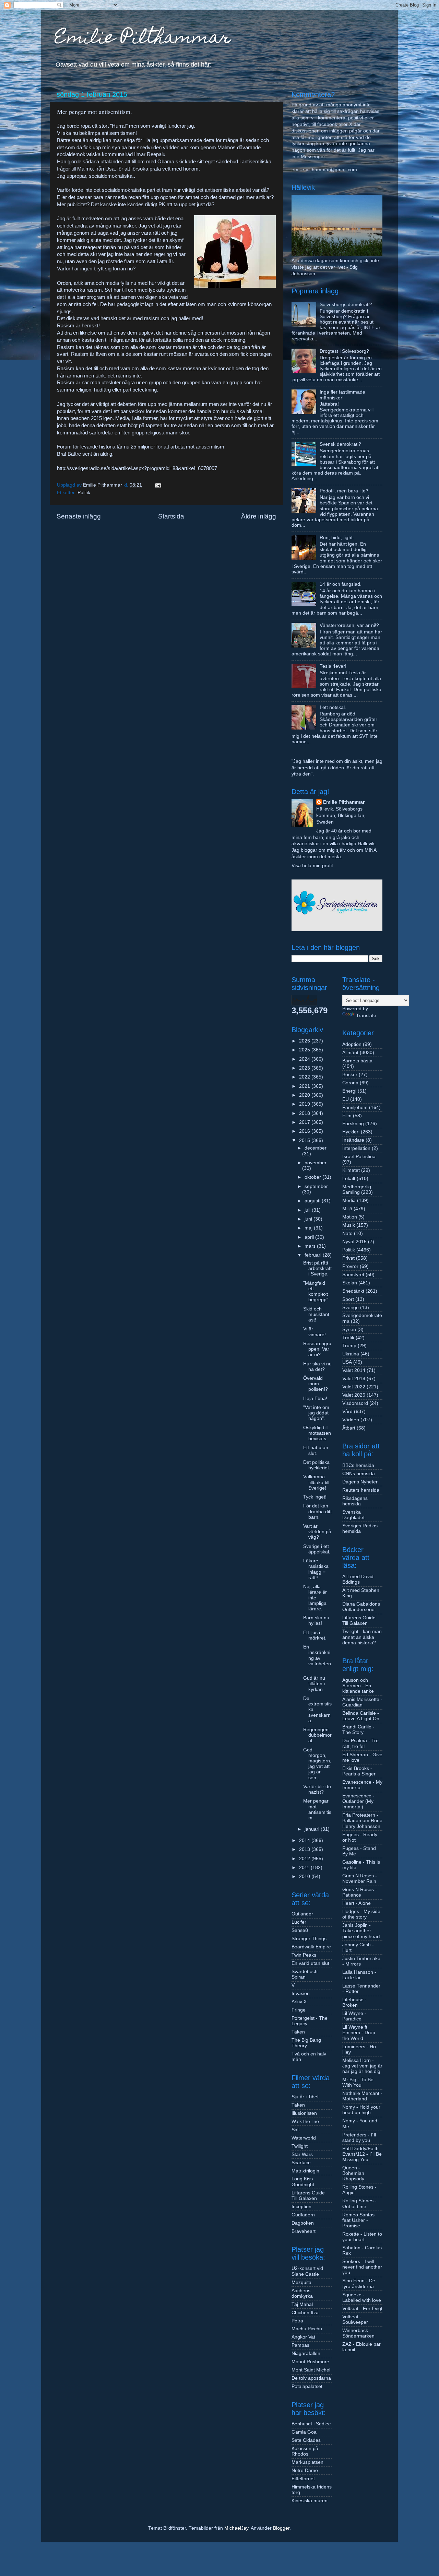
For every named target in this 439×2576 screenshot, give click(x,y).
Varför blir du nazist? (317, 1789)
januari (313, 1829)
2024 (305, 1059)
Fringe (299, 2010)
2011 (305, 1868)
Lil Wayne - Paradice (354, 2016)
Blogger (281, 2528)
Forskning (353, 1124)
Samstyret (353, 1275)
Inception (301, 2207)
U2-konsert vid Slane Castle (307, 2271)
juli (308, 1210)
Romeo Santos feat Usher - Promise (358, 2220)
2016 (305, 1131)
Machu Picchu (307, 2329)
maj (309, 1228)
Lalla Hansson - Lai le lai (359, 1975)
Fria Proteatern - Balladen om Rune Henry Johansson (362, 1821)
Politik (84, 493)
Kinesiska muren (310, 2501)
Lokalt (349, 1179)
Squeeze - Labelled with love (362, 2298)
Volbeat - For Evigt (362, 2309)
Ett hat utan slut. (316, 1450)
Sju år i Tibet (305, 2097)
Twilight (300, 2146)
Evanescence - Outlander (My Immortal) (358, 1801)
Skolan (350, 1283)
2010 (305, 1876)
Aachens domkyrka (302, 2293)
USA (347, 1362)
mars (311, 1246)
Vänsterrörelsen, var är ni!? (349, 625)
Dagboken (303, 2223)
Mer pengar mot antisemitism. (317, 1809)
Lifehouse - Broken (354, 2002)
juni (309, 1219)
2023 (305, 1068)
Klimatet (351, 1170)
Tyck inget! (315, 1497)
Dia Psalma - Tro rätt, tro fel (360, 1743)
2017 (305, 1122)
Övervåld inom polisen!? (316, 1384)
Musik (349, 1225)
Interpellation (356, 1148)
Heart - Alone (357, 1903)
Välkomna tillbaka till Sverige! (316, 1482)
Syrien (349, 1330)
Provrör (350, 1266)
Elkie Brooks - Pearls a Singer (359, 1771)
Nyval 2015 (354, 1242)
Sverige (351, 1308)
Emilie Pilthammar (143, 39)
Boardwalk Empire (311, 1947)
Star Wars (302, 2154)
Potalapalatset (307, 2386)
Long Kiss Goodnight (303, 2182)
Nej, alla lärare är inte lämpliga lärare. (315, 1598)
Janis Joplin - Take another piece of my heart (361, 1931)
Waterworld (304, 2138)
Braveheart (304, 2231)
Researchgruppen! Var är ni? (317, 1349)
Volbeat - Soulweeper (355, 2319)
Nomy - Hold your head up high (361, 2110)
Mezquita (301, 2282)
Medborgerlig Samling (357, 1190)
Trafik (348, 1338)
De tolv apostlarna (311, 2378)
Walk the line (305, 2122)
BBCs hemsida (358, 1465)
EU (346, 1099)
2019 (305, 1104)
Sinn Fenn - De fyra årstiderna (359, 2283)
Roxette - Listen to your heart (362, 2237)
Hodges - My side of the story (361, 1914)
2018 (305, 1113)
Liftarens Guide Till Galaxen (308, 2196)
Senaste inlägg (79, 516)
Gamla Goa (304, 2432)
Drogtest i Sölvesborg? (344, 351)
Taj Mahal (302, 2304)
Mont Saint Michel (311, 2370)
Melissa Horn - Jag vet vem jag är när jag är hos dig (362, 2066)
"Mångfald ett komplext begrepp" (316, 1292)
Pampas (300, 2345)
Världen (351, 1420)
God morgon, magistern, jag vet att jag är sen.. (317, 1764)
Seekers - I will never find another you (362, 2267)
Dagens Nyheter (360, 1482)
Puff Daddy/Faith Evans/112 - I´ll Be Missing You (362, 2154)
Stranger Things (309, 1939)
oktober (313, 1177)
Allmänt (350, 1053)
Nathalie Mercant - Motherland (362, 2096)
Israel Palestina (359, 1157)
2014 (305, 1840)
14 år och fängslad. (341, 584)
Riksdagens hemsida (355, 1501)
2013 (305, 1849)
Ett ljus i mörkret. (315, 1635)
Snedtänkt (353, 1291)
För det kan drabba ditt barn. (317, 1511)
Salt (296, 2130)
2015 (305, 1140)
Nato (347, 1233)
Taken (298, 2032)
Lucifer (299, 1922)
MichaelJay (236, 2528)
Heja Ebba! (315, 1398)
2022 (305, 1077)
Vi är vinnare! (315, 1332)
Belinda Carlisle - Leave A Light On (361, 1716)
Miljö (347, 1209)
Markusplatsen (307, 2462)
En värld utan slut (310, 1963)
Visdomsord (355, 1403)
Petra (297, 2321)
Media (349, 1200)
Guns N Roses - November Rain (360, 1879)
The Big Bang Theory (306, 2043)
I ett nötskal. (333, 707)
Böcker (350, 1075)
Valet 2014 (354, 1370)
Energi (349, 1091)
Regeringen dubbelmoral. (317, 1735)
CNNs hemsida (359, 1474)
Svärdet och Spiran (305, 1974)
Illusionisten (304, 2113)
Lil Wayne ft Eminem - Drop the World (359, 2033)
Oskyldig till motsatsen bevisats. (317, 1433)
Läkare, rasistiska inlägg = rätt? (316, 1569)
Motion (350, 1217)
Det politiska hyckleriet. (317, 1465)
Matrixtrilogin (305, 2171)
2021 (305, 1086)
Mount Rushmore (310, 2362)
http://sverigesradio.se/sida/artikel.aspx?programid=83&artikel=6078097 (137, 468)
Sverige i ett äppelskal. (317, 1549)
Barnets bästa (357, 1061)
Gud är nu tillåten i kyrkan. (314, 1684)
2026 (305, 1041)
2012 (305, 1859)
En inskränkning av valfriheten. (317, 1658)
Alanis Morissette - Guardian (362, 1702)
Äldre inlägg (259, 516)
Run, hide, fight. (337, 538)
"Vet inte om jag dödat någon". (316, 1413)
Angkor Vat (303, 2337)
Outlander (302, 1914)
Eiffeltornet (303, 2479)
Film (347, 1116)
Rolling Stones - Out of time (359, 2204)
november (316, 1163)
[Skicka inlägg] (158, 485)
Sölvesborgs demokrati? (346, 305)
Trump (349, 1346)
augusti (313, 1201)
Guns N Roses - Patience (360, 1892)
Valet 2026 (354, 1395)
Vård (347, 1412)
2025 (305, 1050)
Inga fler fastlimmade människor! (342, 395)
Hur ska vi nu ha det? (317, 1367)
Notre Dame (305, 2470)
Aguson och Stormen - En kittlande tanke (358, 1686)
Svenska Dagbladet (353, 1515)
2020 (305, 1095)
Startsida (171, 516)
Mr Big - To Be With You (358, 2082)
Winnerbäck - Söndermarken (358, 2333)
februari (314, 1255)
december (316, 1148)
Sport (348, 1299)
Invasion (301, 1994)
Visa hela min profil (312, 866)
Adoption (352, 1044)
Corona (350, 1083)
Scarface (301, 2163)
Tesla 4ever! (333, 666)
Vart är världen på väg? (317, 1532)
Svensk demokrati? (340, 444)
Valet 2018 (354, 1379)
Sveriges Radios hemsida (360, 1529)
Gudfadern (303, 2215)
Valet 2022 (354, 1387)
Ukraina (351, 1354)
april (310, 1237)
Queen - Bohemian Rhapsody (353, 2173)
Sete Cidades (306, 2440)
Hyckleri (351, 1132)
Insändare (353, 1140)
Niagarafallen (306, 2353)
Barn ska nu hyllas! (316, 1621)
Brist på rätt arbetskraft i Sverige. (317, 1268)
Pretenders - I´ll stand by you (359, 2138)
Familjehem (355, 1108)
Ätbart (349, 1428)
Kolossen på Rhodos (305, 2451)
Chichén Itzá (305, 2313)
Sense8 (300, 1930)
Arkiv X (299, 2002)
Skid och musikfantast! (316, 1314)
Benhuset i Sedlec (311, 2424)
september (316, 1186)
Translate (366, 1016)
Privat (348, 1258)
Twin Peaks (304, 1955)
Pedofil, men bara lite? (344, 491)
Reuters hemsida (361, 1490)
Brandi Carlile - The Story (358, 1730)
